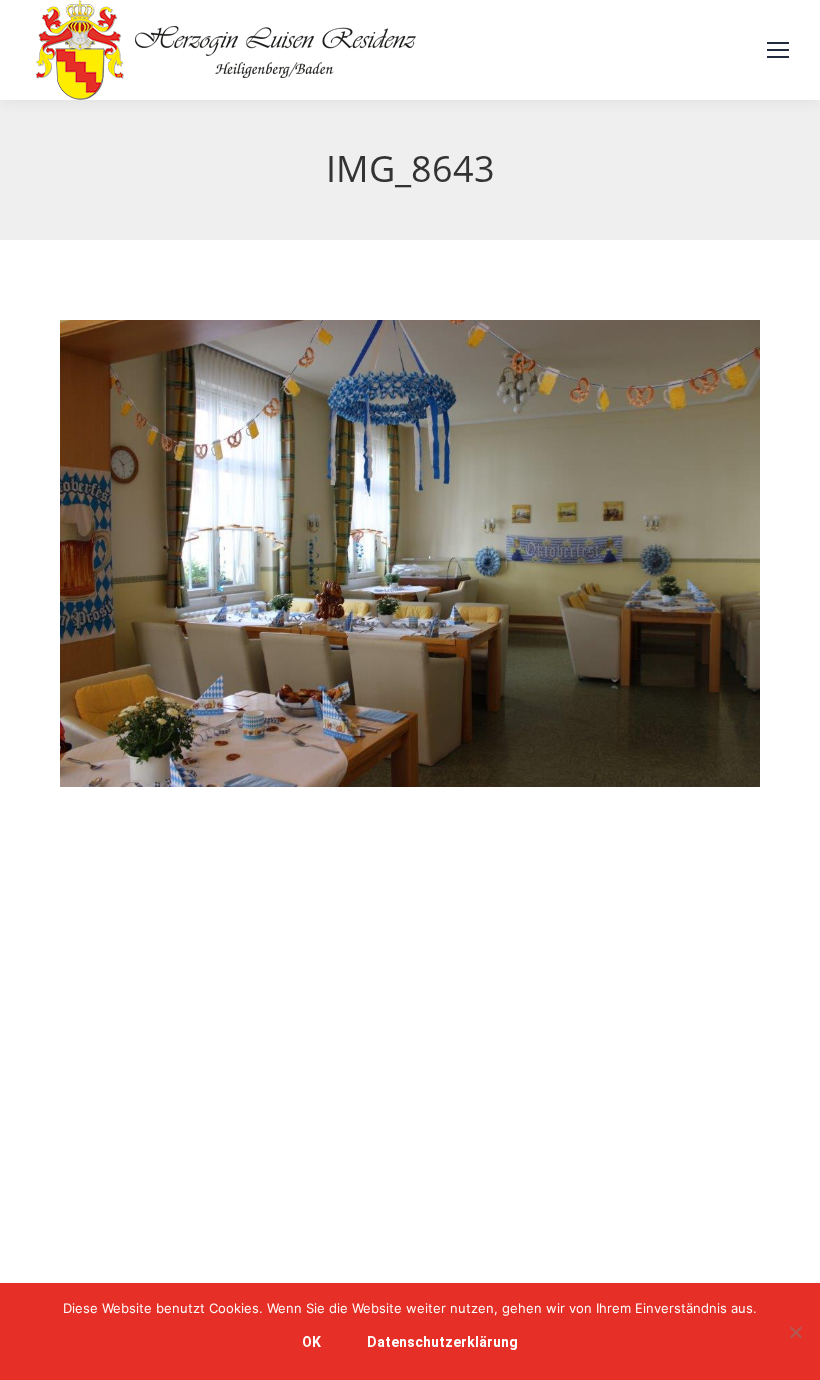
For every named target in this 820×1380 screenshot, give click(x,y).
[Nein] (795, 1332)
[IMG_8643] (410, 553)
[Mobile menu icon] (778, 50)
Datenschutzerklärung (442, 1342)
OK (311, 1342)
